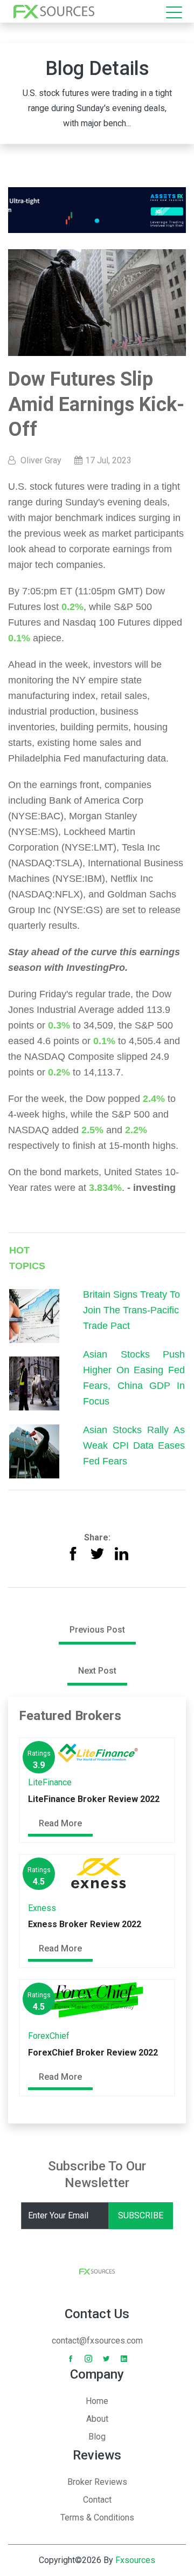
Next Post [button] (97, 1671)
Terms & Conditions (97, 2517)
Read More (60, 1823)
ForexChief (49, 2036)
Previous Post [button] (97, 1630)
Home (97, 2401)
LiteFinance (50, 1782)
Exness (42, 1908)
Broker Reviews (97, 2482)
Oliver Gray (41, 460)
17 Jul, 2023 (108, 460)
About (97, 2419)
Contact (97, 2500)
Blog (97, 2437)
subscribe (141, 2215)
